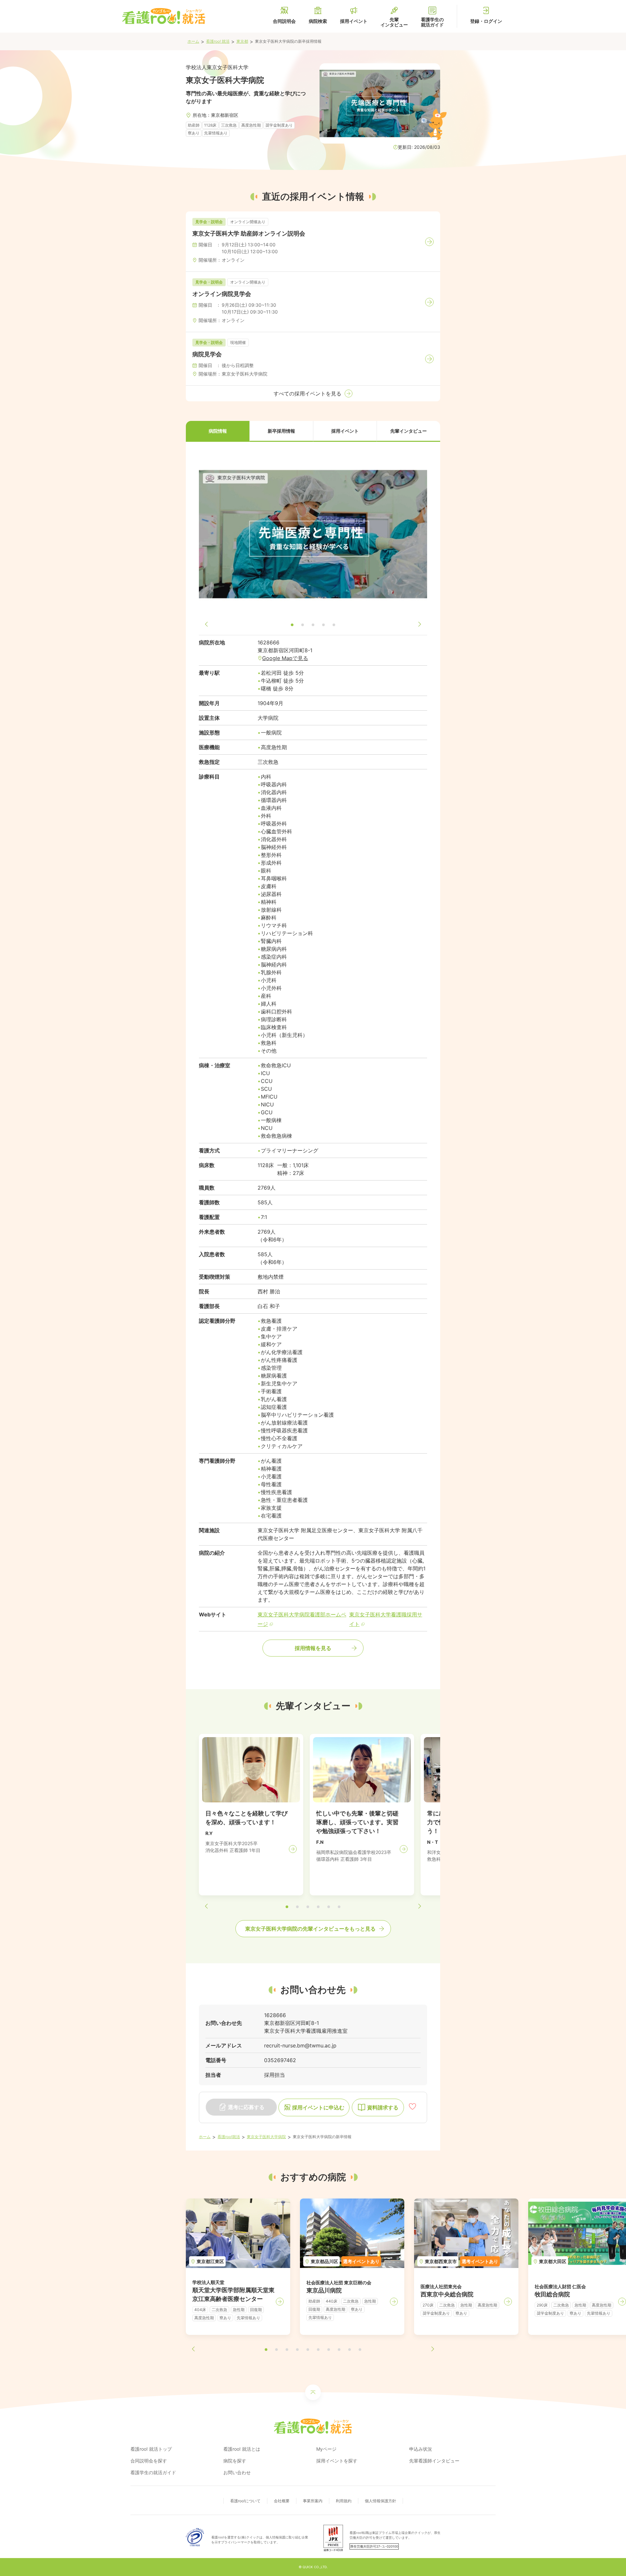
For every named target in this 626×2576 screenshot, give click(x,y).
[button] (218, 431)
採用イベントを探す (337, 2461)
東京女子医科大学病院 (266, 2137)
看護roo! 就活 (218, 41)
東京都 (242, 41)
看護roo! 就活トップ (151, 2449)
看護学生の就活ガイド (153, 2472)
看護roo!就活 (229, 2137)
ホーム (193, 41)
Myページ (326, 2449)
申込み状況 (421, 2449)
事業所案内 (313, 2501)
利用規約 (344, 2501)
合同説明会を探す (149, 2461)
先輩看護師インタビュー (434, 2461)
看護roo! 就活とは (242, 2449)
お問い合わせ (237, 2472)
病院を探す (235, 2461)
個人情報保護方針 (380, 2501)
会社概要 (282, 2501)
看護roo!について (245, 2501)
